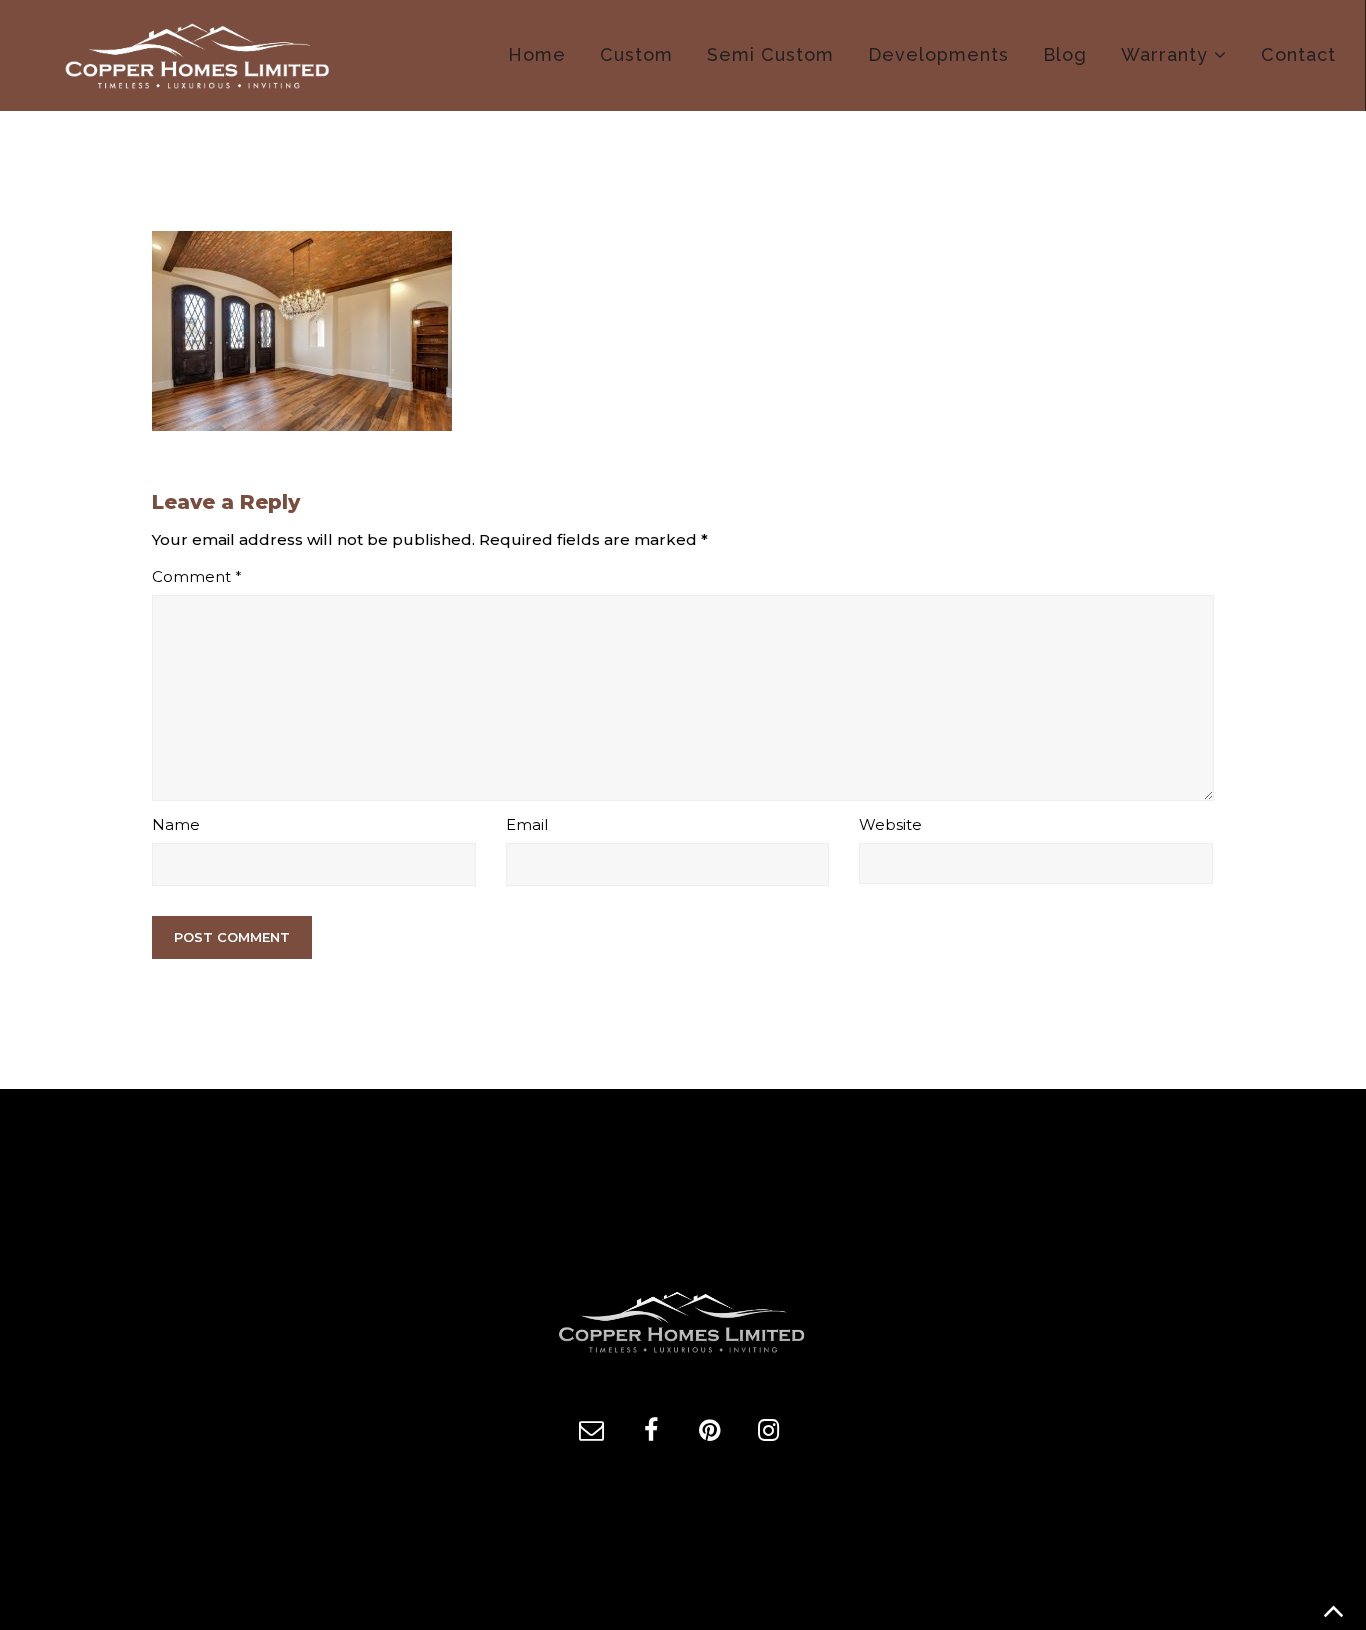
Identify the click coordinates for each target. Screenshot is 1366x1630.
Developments (938, 54)
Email (527, 824)
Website (890, 824)
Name (176, 824)
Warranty (1164, 54)
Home (537, 54)
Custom (636, 54)
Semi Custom (770, 54)
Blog (1065, 54)
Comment (197, 576)
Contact (1298, 54)
